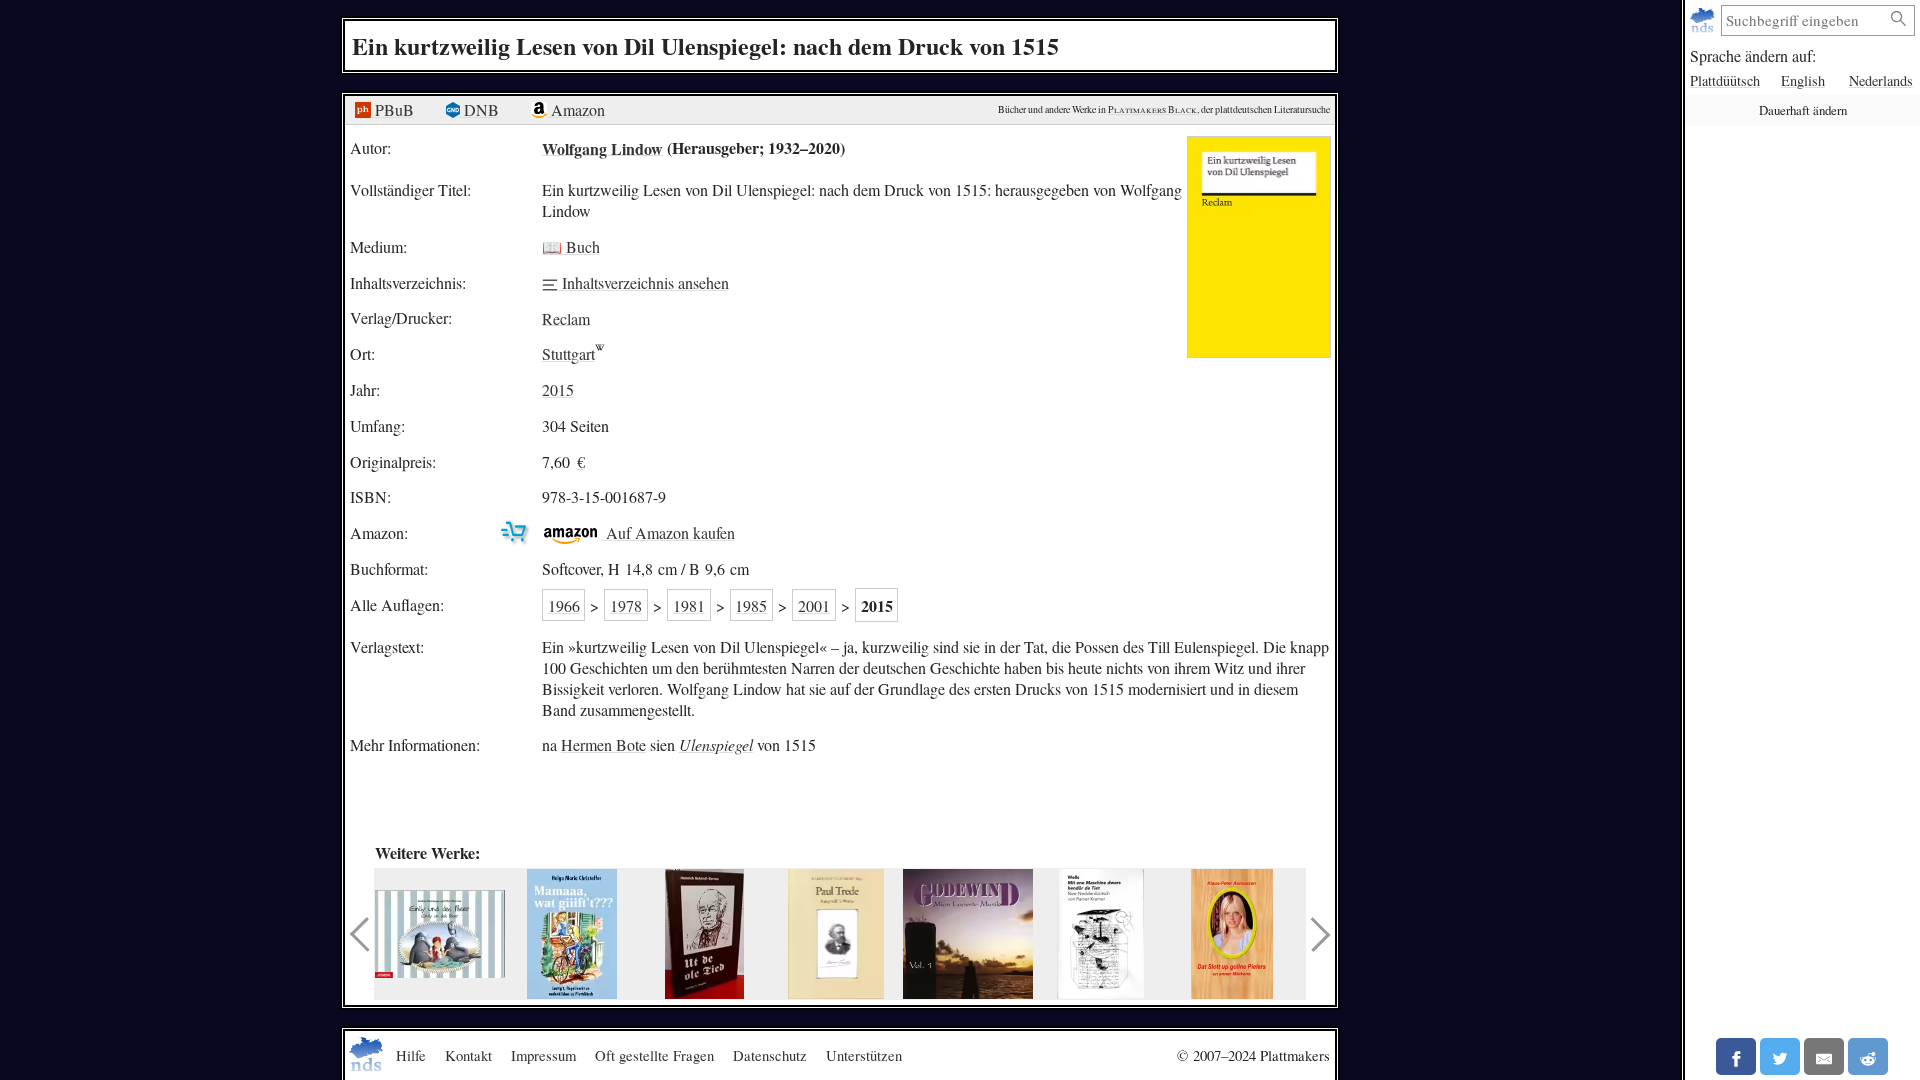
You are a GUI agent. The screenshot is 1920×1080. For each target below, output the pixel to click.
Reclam (566, 317)
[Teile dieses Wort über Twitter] (1780, 1056)
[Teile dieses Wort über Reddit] (1868, 1056)
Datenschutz (770, 1055)
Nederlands (1881, 80)
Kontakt (468, 1055)
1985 (751, 605)
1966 (564, 605)
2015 (558, 389)
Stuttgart (568, 353)
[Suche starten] (1899, 19)
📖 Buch (571, 246)
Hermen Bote (603, 744)
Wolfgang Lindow (602, 147)
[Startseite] (1704, 20)
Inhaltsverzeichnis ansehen (643, 282)
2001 (814, 605)
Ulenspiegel (716, 744)
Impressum (543, 1055)
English (1803, 80)
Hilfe (411, 1055)
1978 (626, 605)
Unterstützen (864, 1055)
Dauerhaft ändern (1803, 110)
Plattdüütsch (1725, 80)
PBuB (392, 109)
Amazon (576, 109)
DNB (479, 109)
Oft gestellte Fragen (654, 1055)
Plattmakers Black (1152, 109)
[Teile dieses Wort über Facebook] (1736, 1056)
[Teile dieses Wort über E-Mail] (1824, 1056)
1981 (689, 605)
